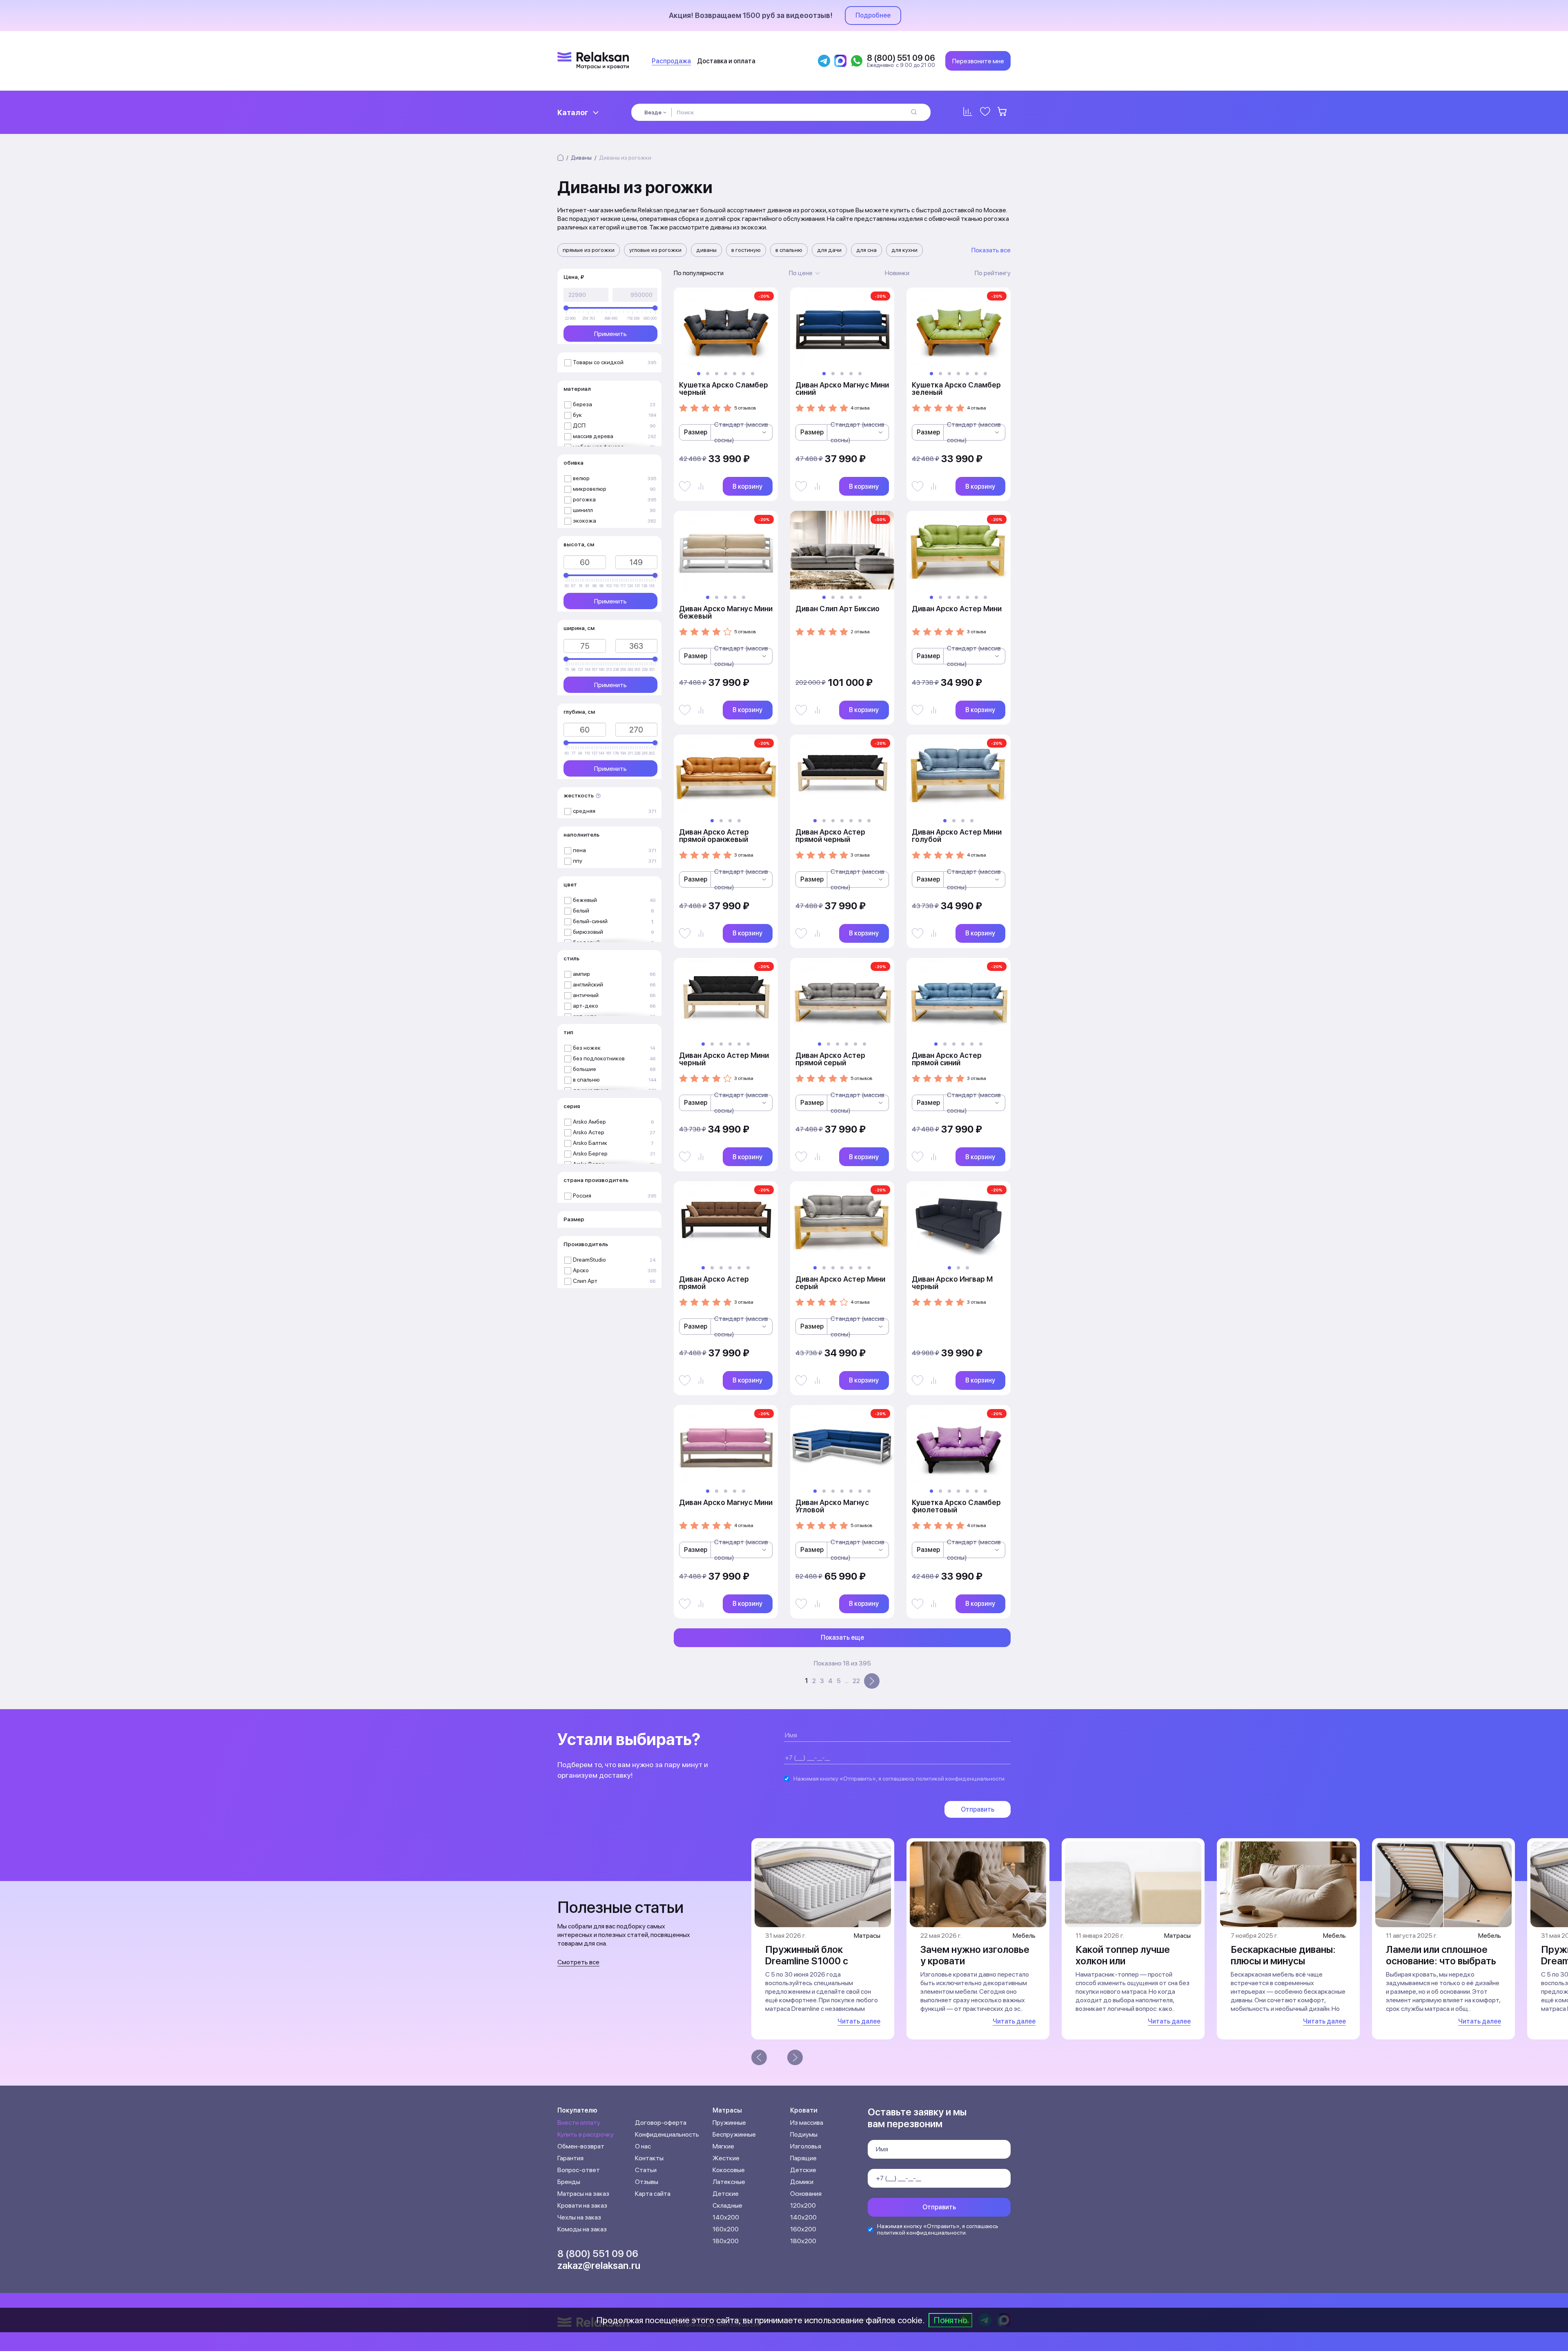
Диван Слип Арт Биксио (837, 609)
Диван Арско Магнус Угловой (832, 1506)
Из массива (807, 2123)
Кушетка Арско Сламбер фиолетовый (956, 1506)
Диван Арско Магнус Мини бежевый (726, 612)
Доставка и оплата (726, 61)
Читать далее (859, 2021)
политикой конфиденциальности (960, 1779)
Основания (806, 2194)
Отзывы (647, 2182)
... (847, 1681)
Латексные (729, 2182)
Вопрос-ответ (579, 2170)
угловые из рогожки (655, 250)
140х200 (726, 2217)
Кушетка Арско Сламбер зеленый (956, 388)
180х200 (726, 2241)
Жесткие (726, 2158)
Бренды (569, 2182)
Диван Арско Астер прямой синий (947, 1059)
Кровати (804, 2110)
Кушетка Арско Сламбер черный (724, 388)
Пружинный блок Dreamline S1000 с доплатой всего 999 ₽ (816, 1961)
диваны (706, 250)
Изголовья (806, 2146)
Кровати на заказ (582, 2205)
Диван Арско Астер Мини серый (840, 1283)
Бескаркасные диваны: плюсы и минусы (1283, 1955)
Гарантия (570, 2158)
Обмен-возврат (581, 2146)
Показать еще (842, 1637)
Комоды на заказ (582, 2229)
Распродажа (671, 61)
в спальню (789, 250)
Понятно (950, 2320)
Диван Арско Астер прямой (714, 1283)
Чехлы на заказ (579, 2217)
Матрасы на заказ (583, 2194)
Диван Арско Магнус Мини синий (842, 388)
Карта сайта (653, 2194)
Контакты (649, 2158)
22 (856, 1681)
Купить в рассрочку (586, 2134)
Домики (802, 2182)
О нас (643, 2146)
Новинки (897, 273)
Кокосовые (729, 2170)
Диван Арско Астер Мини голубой (957, 836)
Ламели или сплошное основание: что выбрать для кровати (1441, 1961)
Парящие (803, 2158)
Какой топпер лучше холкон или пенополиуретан (1123, 1961)
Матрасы (727, 2110)
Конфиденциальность (667, 2134)
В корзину (747, 486)
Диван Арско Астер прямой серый (830, 1059)
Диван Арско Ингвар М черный (952, 1283)
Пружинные (729, 2123)
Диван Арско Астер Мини (957, 609)
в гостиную (746, 250)
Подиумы (804, 2134)
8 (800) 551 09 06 (598, 2254)
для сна (866, 250)
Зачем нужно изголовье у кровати (975, 1955)
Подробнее (873, 15)
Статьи (646, 2170)
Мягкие (723, 2146)
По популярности (699, 273)
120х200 (803, 2205)
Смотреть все (578, 1962)
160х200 (726, 2229)
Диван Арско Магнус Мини (726, 1502)
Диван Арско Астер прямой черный (830, 836)
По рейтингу (993, 273)
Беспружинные (734, 2134)
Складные (727, 2205)
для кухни (904, 250)
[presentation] (759, 2057)
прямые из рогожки (589, 250)
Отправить (978, 1809)
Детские (726, 2194)
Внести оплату (579, 2123)
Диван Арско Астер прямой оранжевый (714, 836)
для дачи (829, 250)
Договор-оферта (661, 2123)
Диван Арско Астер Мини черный (724, 1059)
